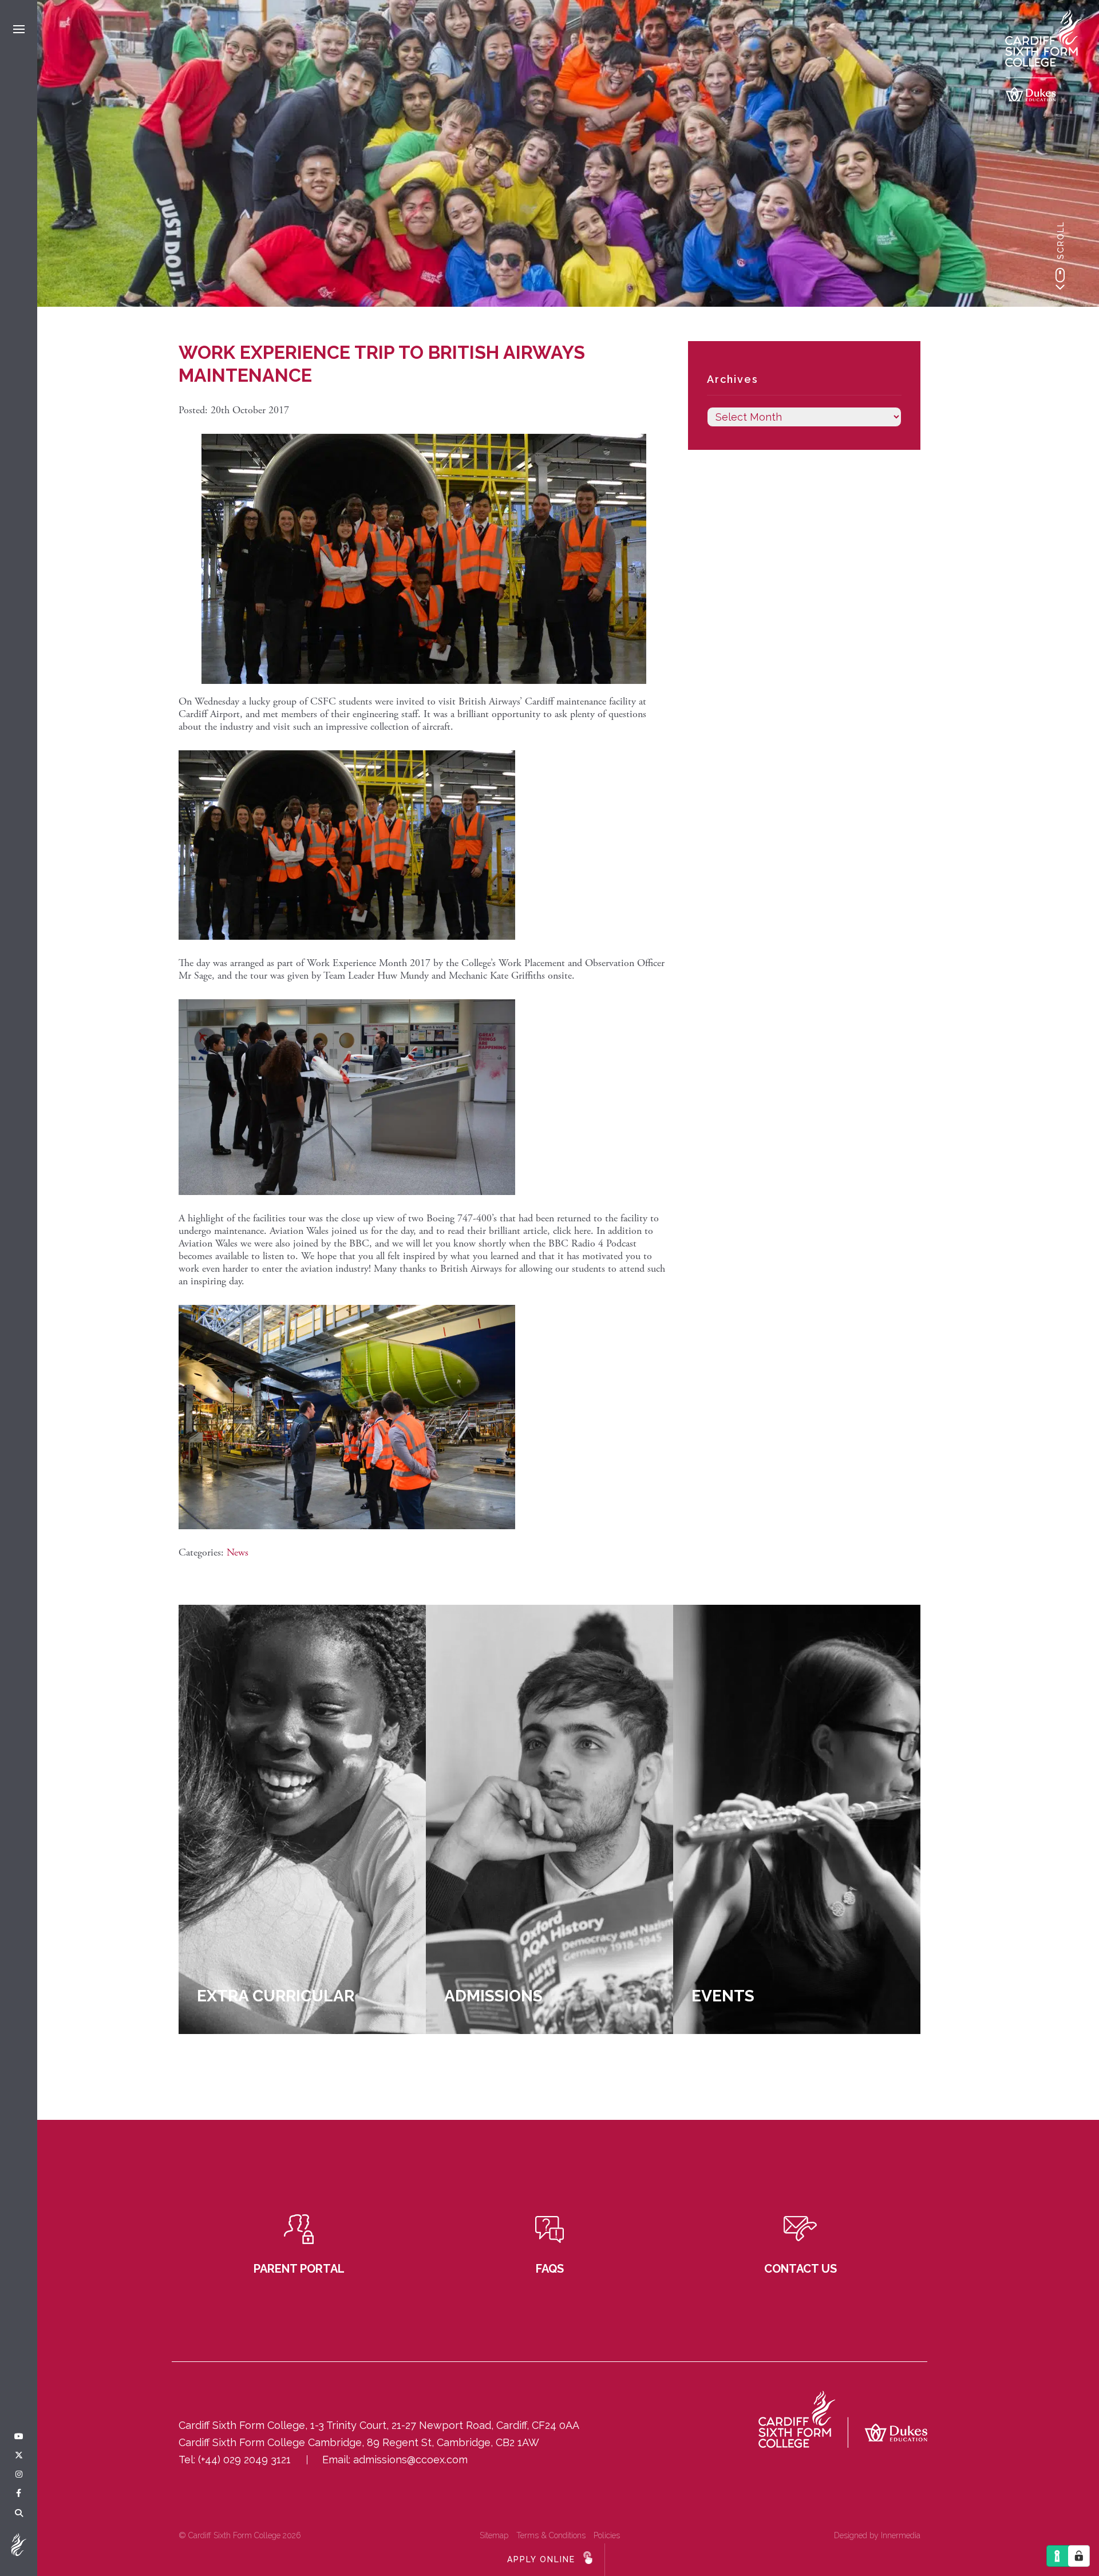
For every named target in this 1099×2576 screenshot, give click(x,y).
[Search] (19, 2514)
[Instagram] (19, 2475)
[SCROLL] (1060, 279)
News (238, 1552)
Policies (607, 2535)
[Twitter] (19, 2456)
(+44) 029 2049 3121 (244, 2460)
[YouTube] (19, 2437)
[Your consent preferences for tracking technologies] (1079, 2556)
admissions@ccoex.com (410, 2460)
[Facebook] (19, 2494)
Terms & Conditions (551, 2535)
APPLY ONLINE (541, 2559)
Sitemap (494, 2535)
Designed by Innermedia (877, 2535)
